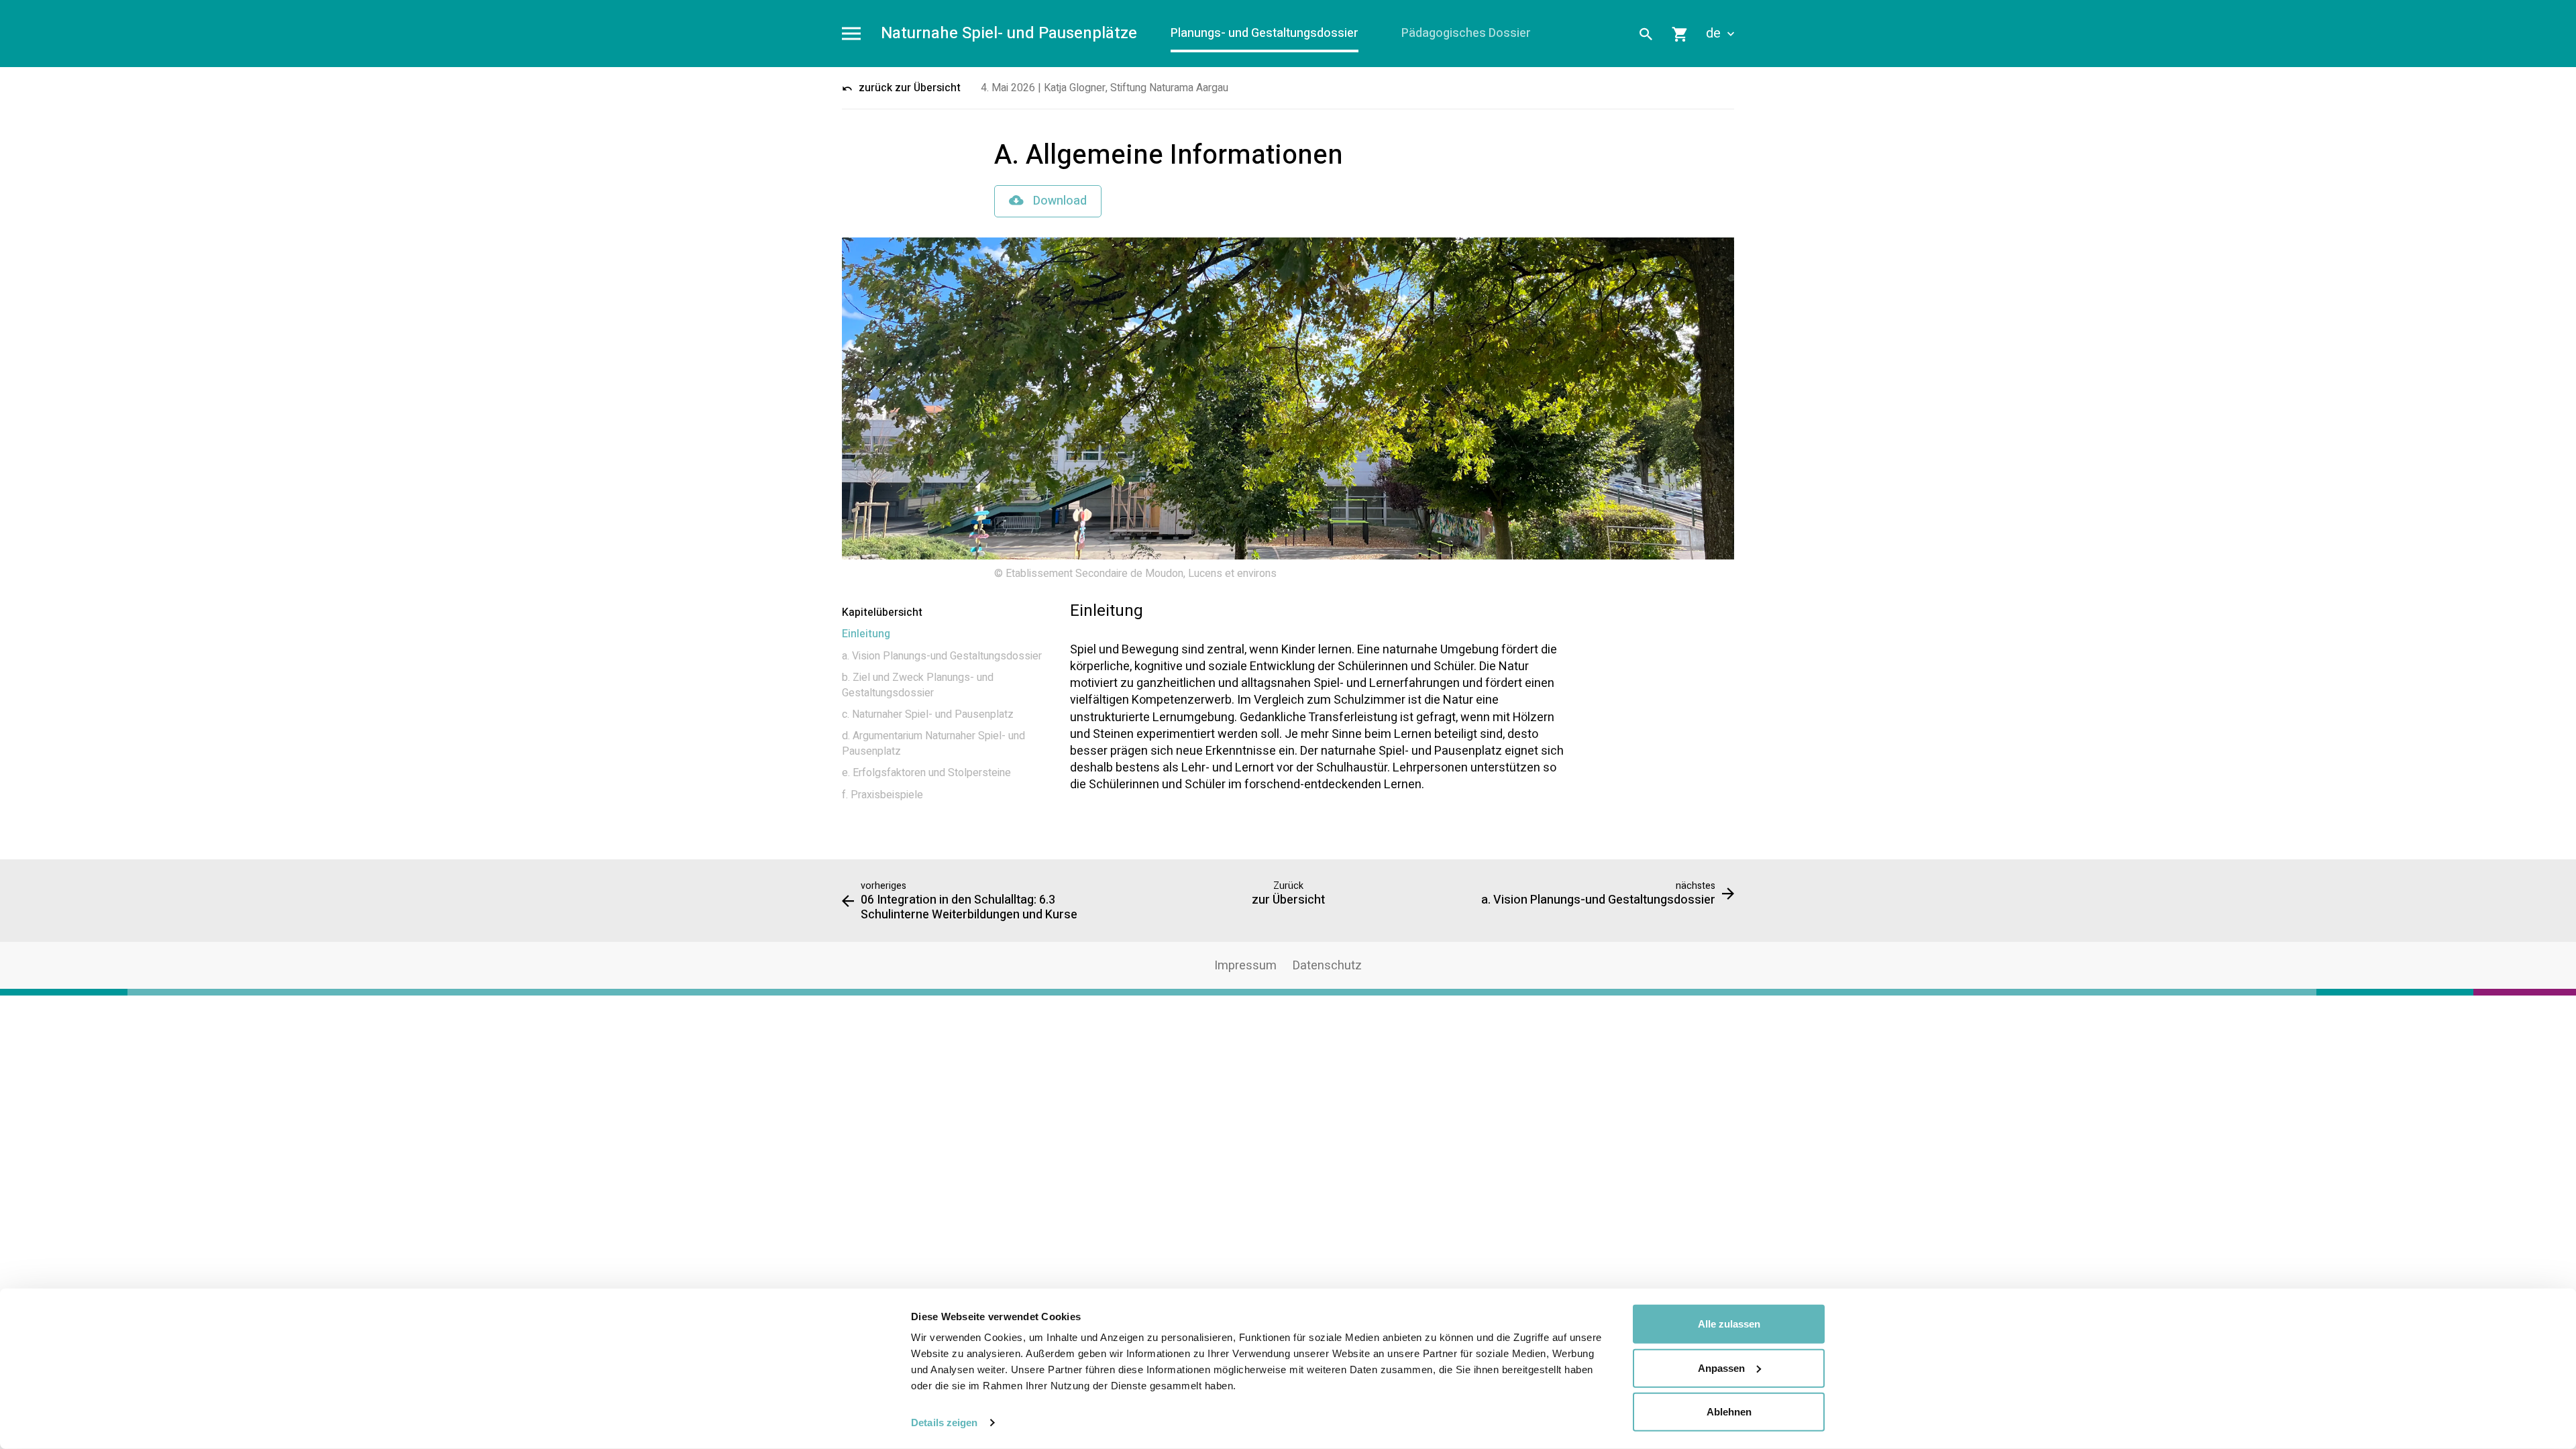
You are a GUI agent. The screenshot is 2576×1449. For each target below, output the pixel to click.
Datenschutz (1327, 966)
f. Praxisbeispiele (882, 795)
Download (1059, 201)
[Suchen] (1646, 34)
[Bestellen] (1680, 34)
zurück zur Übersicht (908, 88)
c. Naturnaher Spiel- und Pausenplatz (928, 714)
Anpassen (1721, 1367)
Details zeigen (944, 1423)
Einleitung (866, 634)
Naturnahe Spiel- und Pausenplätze (1009, 34)
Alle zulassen (1729, 1324)
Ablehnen (1729, 1412)
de (1715, 34)
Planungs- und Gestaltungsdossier (1265, 33)
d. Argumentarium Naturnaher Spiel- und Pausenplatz (933, 743)
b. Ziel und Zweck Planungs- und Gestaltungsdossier (918, 685)
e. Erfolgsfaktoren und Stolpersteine (926, 773)
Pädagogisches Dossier (1466, 33)
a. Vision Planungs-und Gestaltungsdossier (942, 656)
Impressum (1245, 966)
